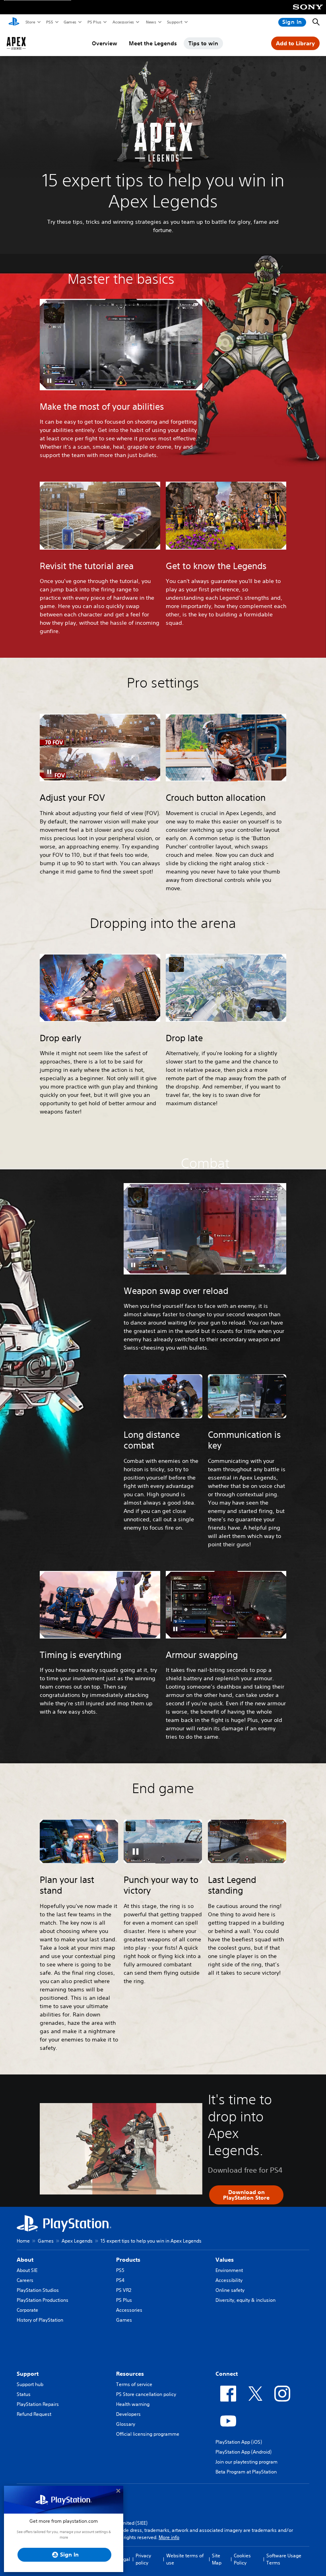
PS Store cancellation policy (146, 2394)
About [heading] (25, 2260)
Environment (229, 2270)
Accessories (123, 22)
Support (174, 22)
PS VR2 (124, 2290)
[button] (49, 381)
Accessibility (229, 2280)
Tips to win (203, 43)
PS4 (120, 2280)
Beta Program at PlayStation (246, 2472)
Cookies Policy (242, 2559)
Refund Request (34, 2414)
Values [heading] (225, 2260)
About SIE (27, 2270)
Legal (124, 2559)
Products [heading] (128, 2260)
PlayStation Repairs (38, 2404)
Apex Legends (77, 2241)
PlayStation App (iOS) (239, 2442)
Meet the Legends (153, 43)
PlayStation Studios (38, 2290)
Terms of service (134, 2384)
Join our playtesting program (246, 2462)
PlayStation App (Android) (244, 2452)
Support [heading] (28, 2374)
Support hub (30, 2384)
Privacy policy (143, 2559)
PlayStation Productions (43, 2300)
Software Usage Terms (284, 2559)
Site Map (217, 2559)
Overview (105, 43)
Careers (25, 2280)
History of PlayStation (40, 2320)
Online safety (230, 2290)
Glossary (126, 2424)
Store (30, 22)
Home (23, 2241)
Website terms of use (185, 2559)
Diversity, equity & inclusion (245, 2300)
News (151, 22)
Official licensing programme (148, 2434)
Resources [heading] (130, 2374)
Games (70, 22)
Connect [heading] (227, 2374)
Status (24, 2394)
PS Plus (94, 22)
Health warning (133, 2404)
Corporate (27, 2310)
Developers (128, 2414)
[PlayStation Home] (14, 22)
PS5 (49, 22)
